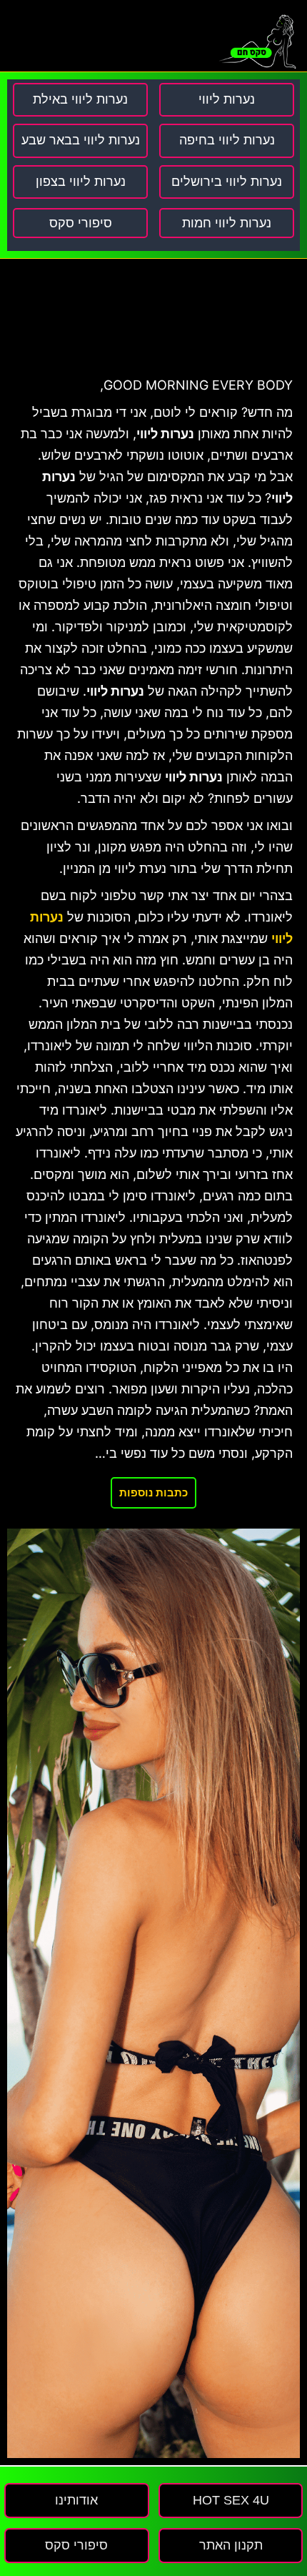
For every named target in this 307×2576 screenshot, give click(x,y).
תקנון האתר (231, 2545)
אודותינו (76, 2500)
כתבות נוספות (153, 1492)
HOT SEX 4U (231, 2500)
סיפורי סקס (81, 223)
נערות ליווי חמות (227, 223)
